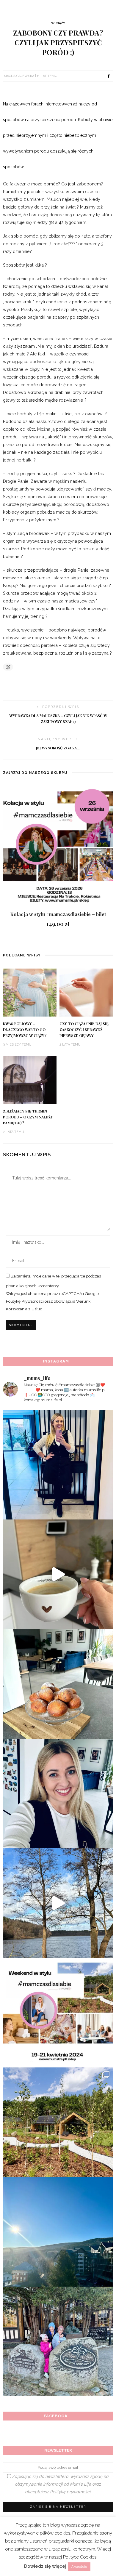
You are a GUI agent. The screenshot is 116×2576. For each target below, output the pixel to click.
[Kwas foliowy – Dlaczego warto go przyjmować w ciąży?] (30, 992)
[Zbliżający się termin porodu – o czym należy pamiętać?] (30, 1079)
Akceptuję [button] (79, 2567)
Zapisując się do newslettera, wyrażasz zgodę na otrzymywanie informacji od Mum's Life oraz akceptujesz (60, 2484)
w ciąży (58, 23)
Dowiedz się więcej (45, 2566)
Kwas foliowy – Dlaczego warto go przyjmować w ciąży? (25, 1030)
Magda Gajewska (19, 76)
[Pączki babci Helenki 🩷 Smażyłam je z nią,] (58, 1684)
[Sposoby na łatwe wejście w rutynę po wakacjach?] (58, 2232)
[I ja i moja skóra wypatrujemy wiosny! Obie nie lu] (58, 1903)
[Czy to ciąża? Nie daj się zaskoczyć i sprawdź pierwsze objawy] (86, 992)
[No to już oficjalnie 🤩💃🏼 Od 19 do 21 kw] (58, 2122)
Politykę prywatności (70, 2492)
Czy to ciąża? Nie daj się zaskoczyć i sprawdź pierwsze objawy (84, 1030)
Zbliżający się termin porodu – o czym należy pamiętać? (28, 1117)
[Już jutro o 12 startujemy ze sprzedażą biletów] (58, 2013)
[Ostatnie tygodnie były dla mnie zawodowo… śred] (58, 1793)
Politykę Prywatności (25, 1301)
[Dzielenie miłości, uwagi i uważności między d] (58, 2341)
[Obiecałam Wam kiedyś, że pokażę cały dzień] (58, 1574)
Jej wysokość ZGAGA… (58, 748)
